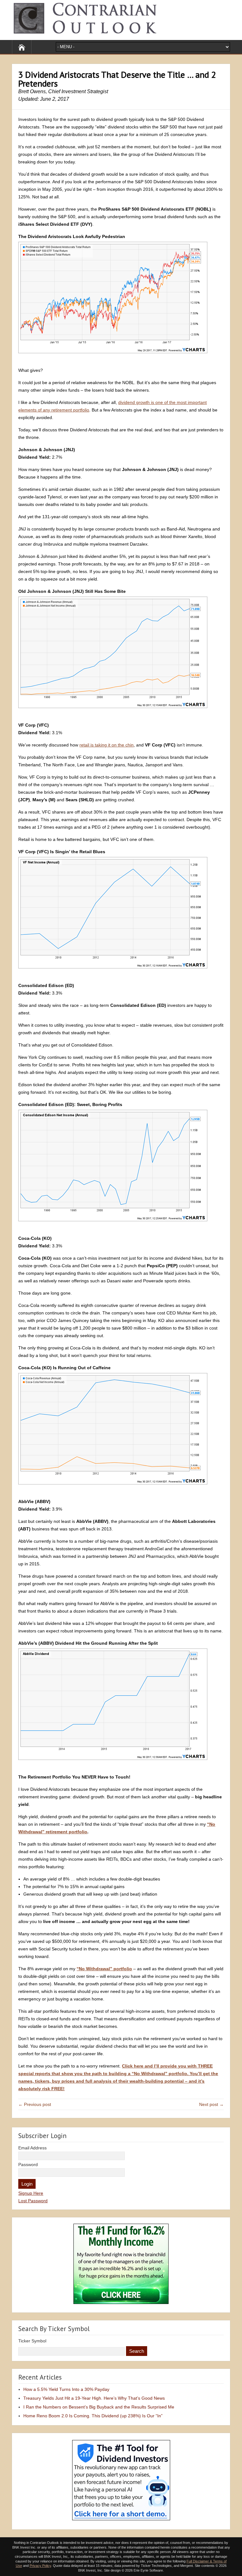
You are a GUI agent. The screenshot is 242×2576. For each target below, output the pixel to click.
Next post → (211, 2104)
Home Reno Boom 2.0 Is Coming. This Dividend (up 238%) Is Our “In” (93, 2416)
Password (28, 2165)
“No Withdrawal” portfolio (104, 1969)
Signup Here (31, 2193)
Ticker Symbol (32, 2341)
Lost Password (33, 2201)
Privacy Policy (40, 2566)
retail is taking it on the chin (107, 745)
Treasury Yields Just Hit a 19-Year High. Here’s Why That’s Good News (94, 2398)
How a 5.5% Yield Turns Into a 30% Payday (66, 2389)
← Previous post (35, 2104)
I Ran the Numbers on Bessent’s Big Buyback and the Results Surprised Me (99, 2407)
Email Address (32, 2148)
